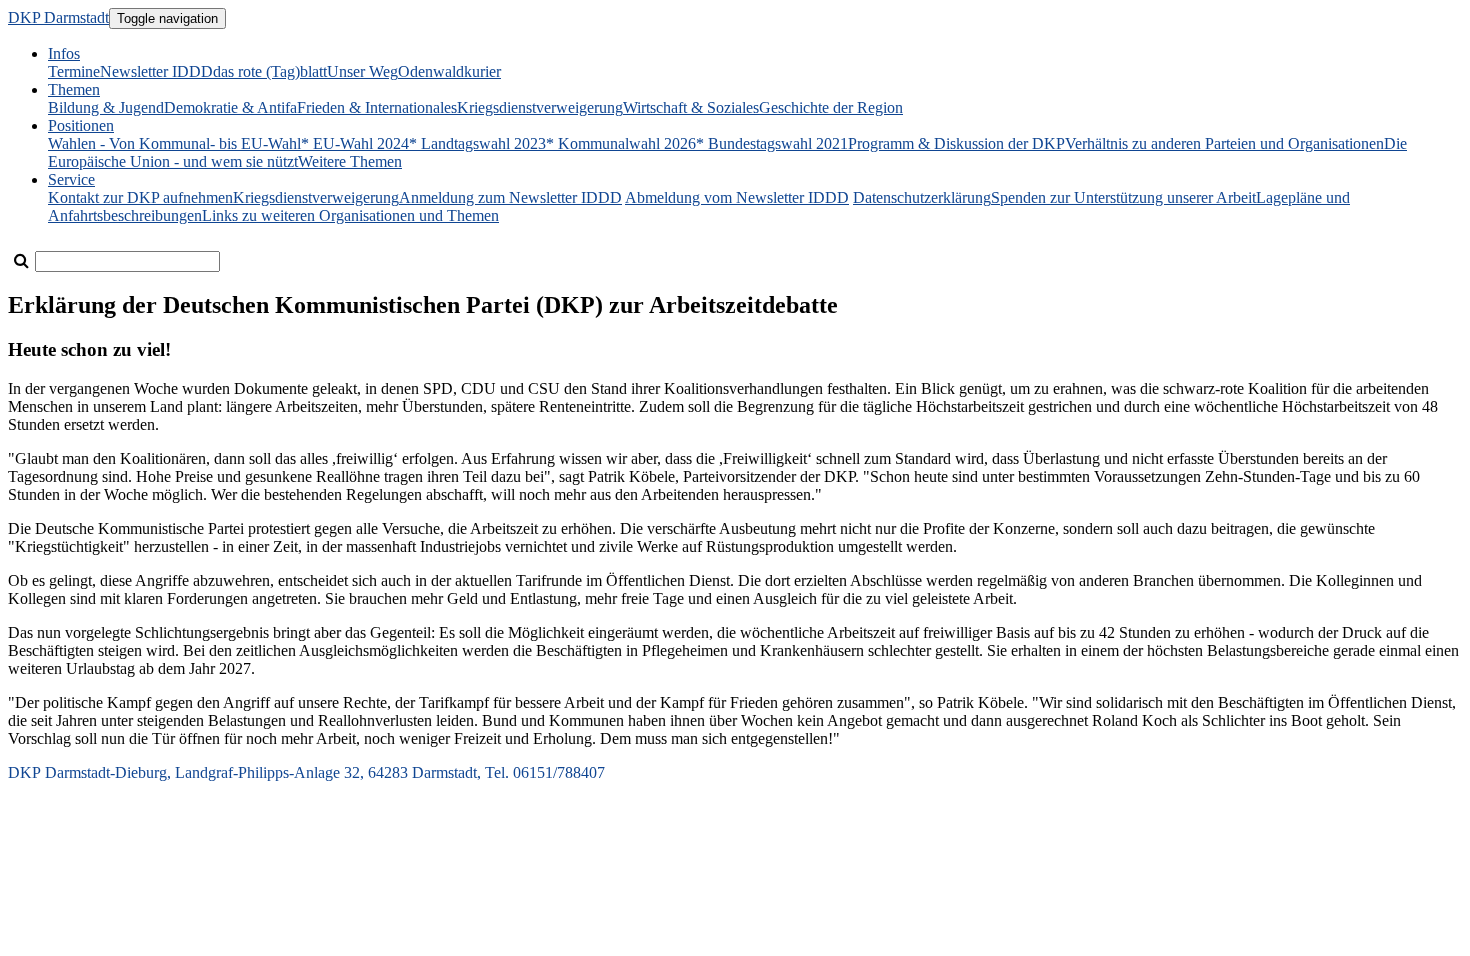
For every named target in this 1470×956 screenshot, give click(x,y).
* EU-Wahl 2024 (355, 143)
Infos (64, 53)
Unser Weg (362, 71)
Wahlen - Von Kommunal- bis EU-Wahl (174, 143)
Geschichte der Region (831, 107)
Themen (74, 89)
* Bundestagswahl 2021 (772, 143)
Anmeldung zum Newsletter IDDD (510, 197)
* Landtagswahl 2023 (477, 143)
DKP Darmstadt (58, 17)
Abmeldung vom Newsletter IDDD (737, 197)
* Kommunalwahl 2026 (621, 143)
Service (71, 179)
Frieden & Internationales (377, 107)
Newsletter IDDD (156, 71)
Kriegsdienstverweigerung (540, 107)
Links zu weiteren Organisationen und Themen (350, 215)
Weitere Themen (350, 161)
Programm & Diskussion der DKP (956, 143)
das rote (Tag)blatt (270, 71)
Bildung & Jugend (106, 107)
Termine (74, 71)
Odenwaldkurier (449, 71)
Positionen (81, 125)
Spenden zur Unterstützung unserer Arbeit (1123, 197)
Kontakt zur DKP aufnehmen (140, 197)
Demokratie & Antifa (230, 107)
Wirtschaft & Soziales (691, 107)
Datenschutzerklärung (922, 197)
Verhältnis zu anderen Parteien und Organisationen (1224, 143)
